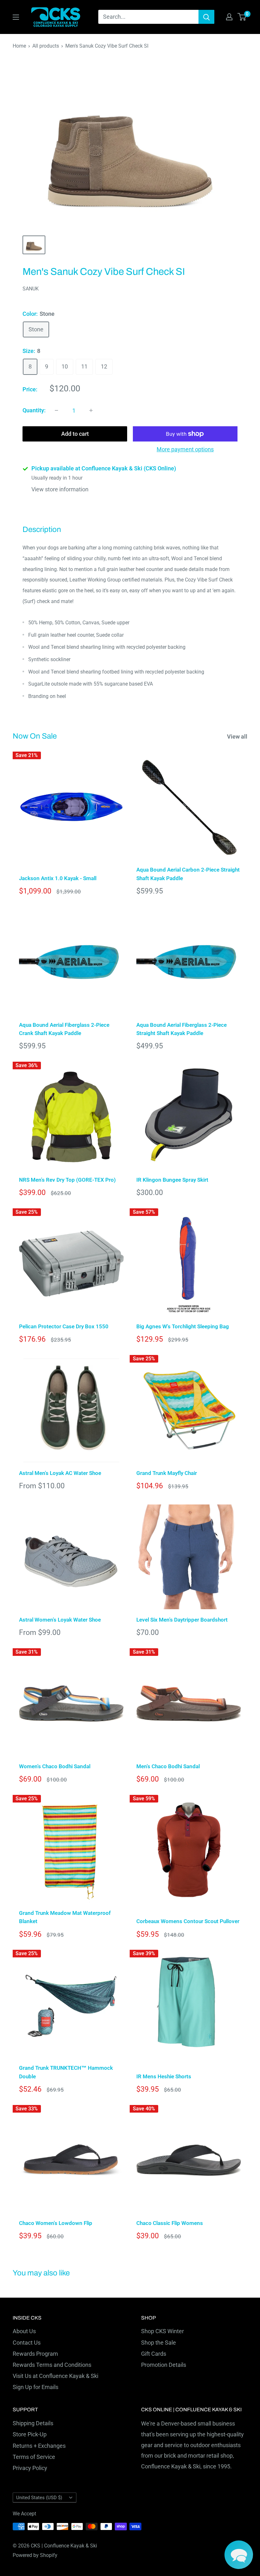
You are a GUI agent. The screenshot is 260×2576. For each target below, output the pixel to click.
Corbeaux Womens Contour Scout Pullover (188, 1921)
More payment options (185, 449)
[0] (242, 17)
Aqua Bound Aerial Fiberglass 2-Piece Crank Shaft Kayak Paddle (64, 1029)
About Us (24, 2331)
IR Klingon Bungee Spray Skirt (172, 1180)
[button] (239, 2555)
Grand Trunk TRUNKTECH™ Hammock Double (66, 2072)
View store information (60, 489)
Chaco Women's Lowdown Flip (56, 2223)
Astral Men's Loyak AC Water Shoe (60, 1473)
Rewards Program (35, 2354)
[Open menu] (16, 17)
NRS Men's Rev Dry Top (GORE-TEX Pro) (67, 1180)
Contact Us (27, 2343)
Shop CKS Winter (162, 2331)
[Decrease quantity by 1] (56, 410)
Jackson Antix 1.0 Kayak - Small (58, 878)
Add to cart (75, 434)
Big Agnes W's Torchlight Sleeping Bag (183, 1326)
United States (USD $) (39, 2498)
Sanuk (31, 289)
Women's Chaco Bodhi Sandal (55, 1766)
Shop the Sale (159, 2343)
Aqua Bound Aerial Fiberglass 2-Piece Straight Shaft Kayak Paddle (182, 1029)
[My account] (229, 17)
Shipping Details (33, 2423)
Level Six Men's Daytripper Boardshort (182, 1620)
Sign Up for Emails (36, 2387)
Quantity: (34, 410)
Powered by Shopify (35, 2555)
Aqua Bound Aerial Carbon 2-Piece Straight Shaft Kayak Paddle (188, 874)
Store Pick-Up (30, 2434)
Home (19, 46)
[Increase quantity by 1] (91, 410)
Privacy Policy (30, 2468)
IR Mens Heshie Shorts (164, 2076)
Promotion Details (164, 2365)
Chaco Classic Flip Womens (170, 2223)
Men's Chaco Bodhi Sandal (168, 1766)
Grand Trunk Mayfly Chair (167, 1473)
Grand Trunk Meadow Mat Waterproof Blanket (65, 1917)
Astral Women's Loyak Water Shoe (60, 1620)
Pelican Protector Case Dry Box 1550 (64, 1326)
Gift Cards (154, 2354)
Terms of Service (34, 2457)
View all (238, 737)
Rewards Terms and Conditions (52, 2365)
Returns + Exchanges (39, 2446)
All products (46, 46)
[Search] (206, 17)
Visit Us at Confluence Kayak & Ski (55, 2376)
